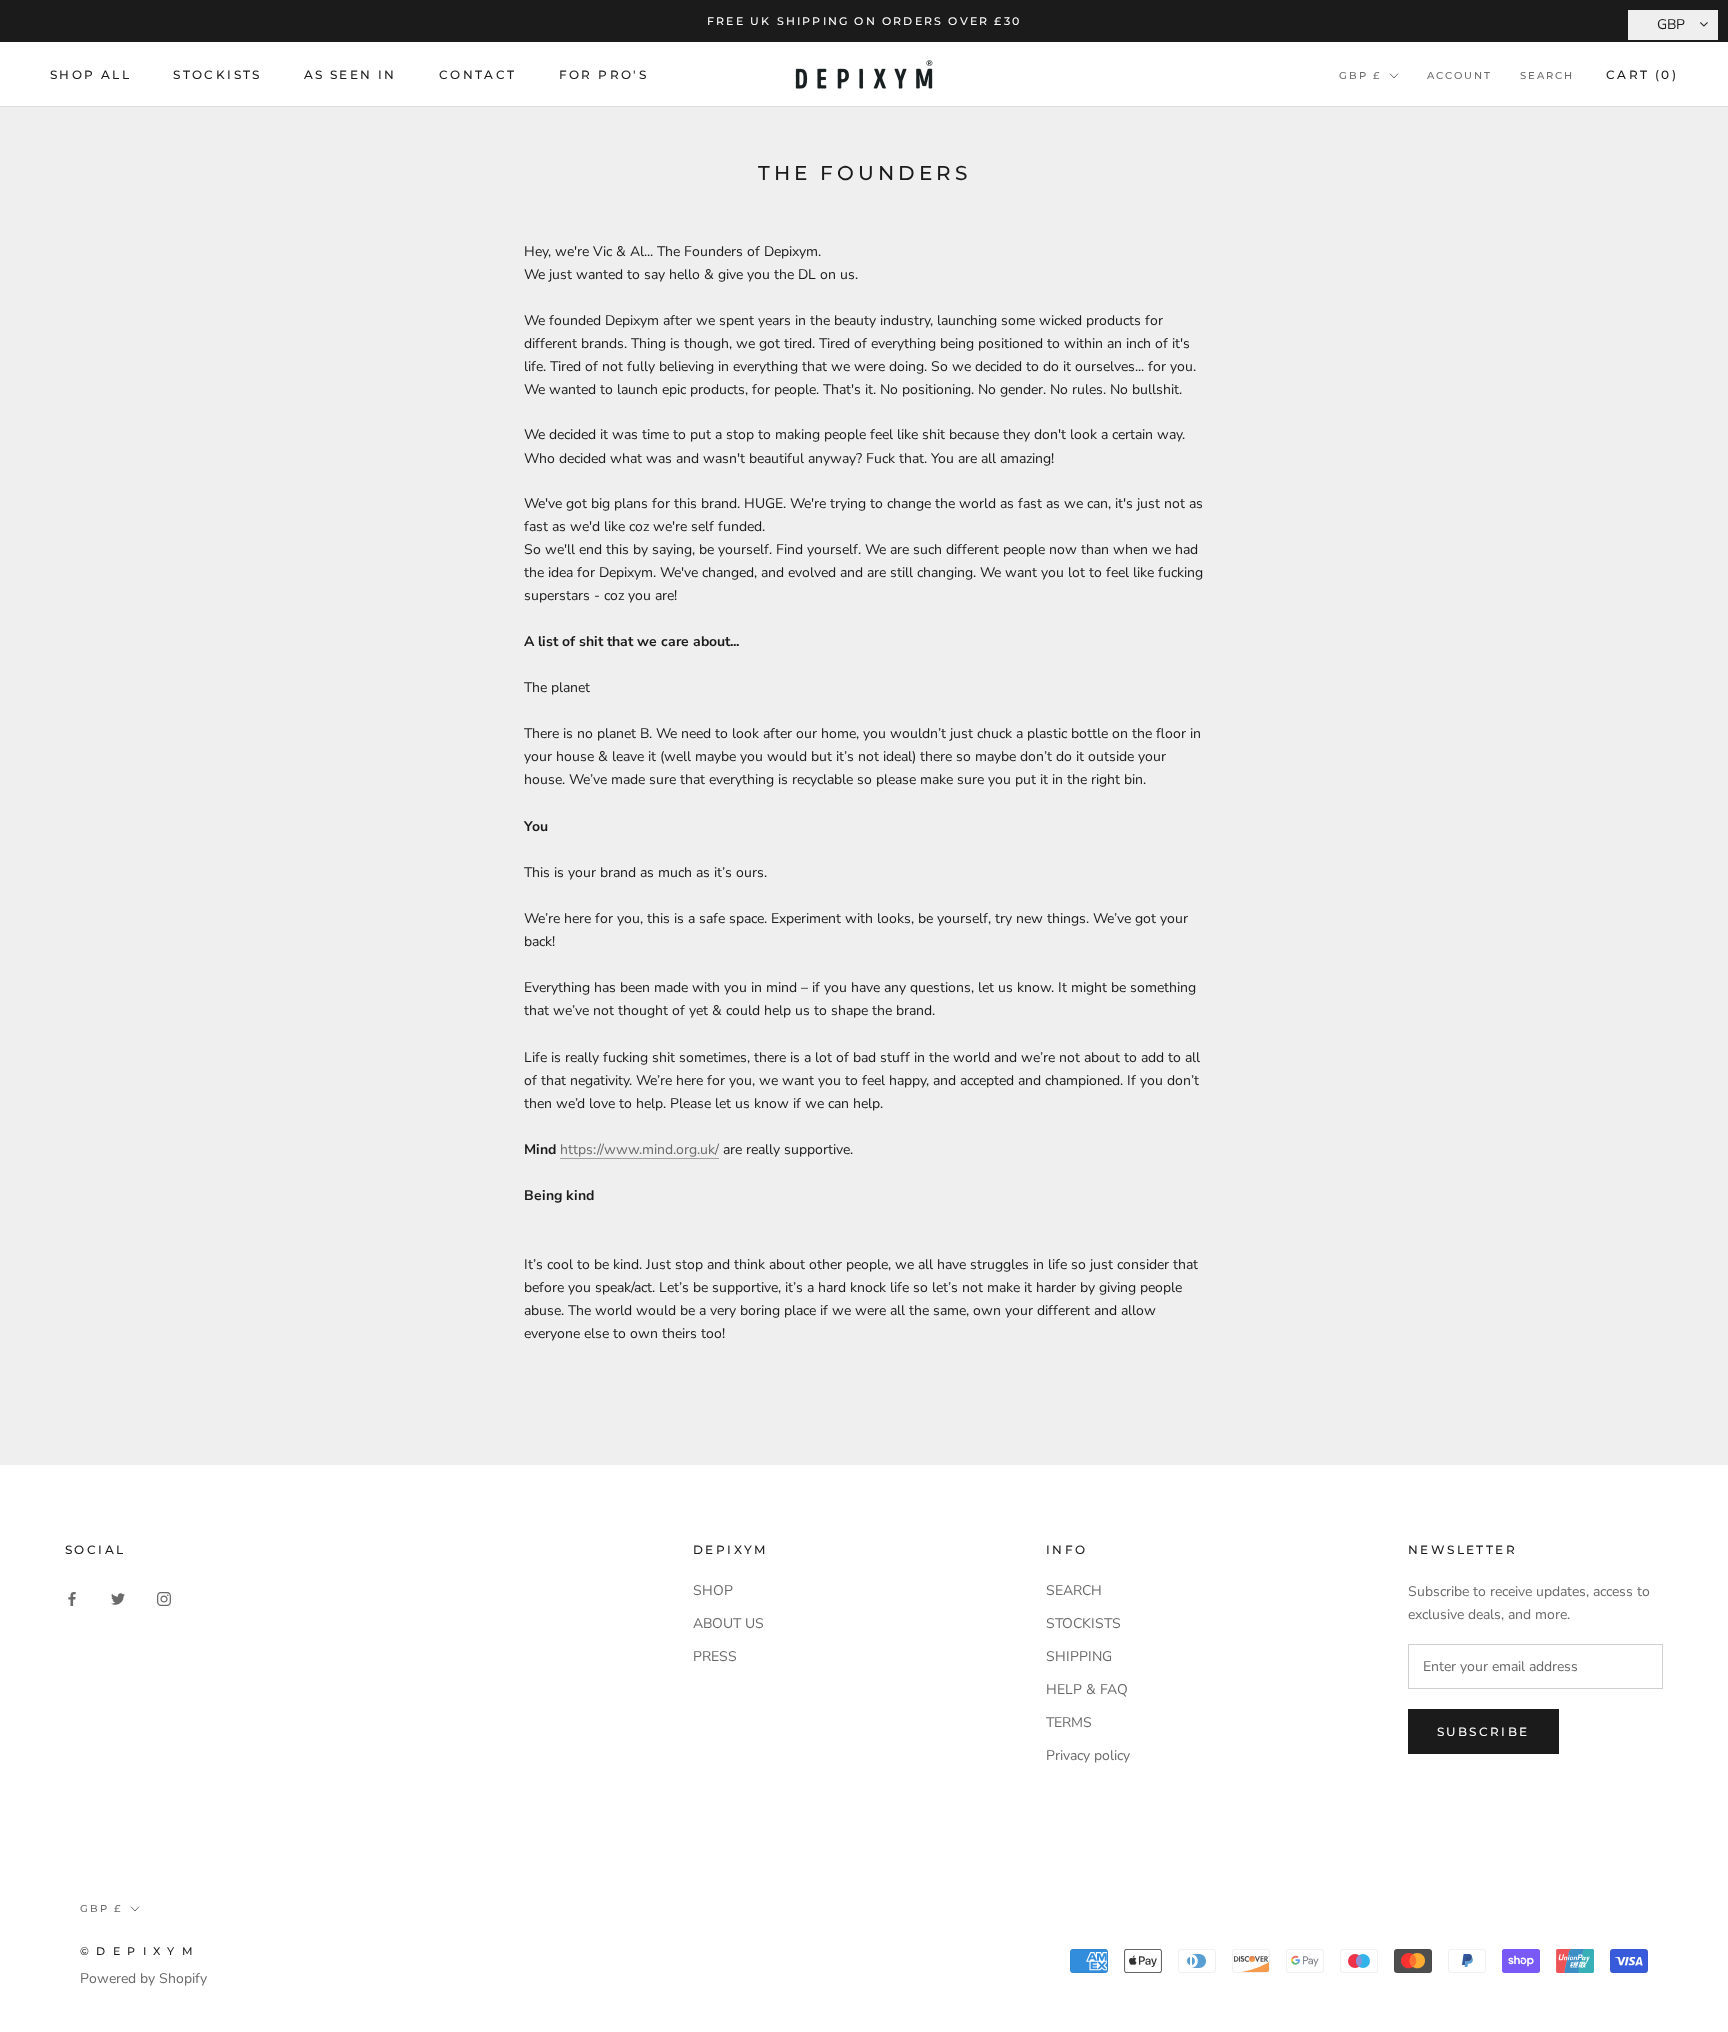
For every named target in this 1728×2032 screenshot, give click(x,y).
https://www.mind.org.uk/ (639, 1149)
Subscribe (1483, 1731)
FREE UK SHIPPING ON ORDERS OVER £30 (864, 21)
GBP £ (1360, 75)
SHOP (713, 1590)
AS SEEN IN (350, 74)
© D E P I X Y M (137, 1951)
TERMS (1069, 1722)
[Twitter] (118, 1597)
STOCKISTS (217, 74)
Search (1547, 75)
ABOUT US (728, 1623)
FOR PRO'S (604, 74)
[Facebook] (72, 1597)
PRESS (715, 1656)
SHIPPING (1079, 1656)
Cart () (1642, 74)
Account (1459, 75)
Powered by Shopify (143, 1978)
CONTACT (478, 74)
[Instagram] (164, 1597)
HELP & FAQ (1087, 1689)
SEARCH (1074, 1590)
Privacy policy (1088, 1755)
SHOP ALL (90, 74)
